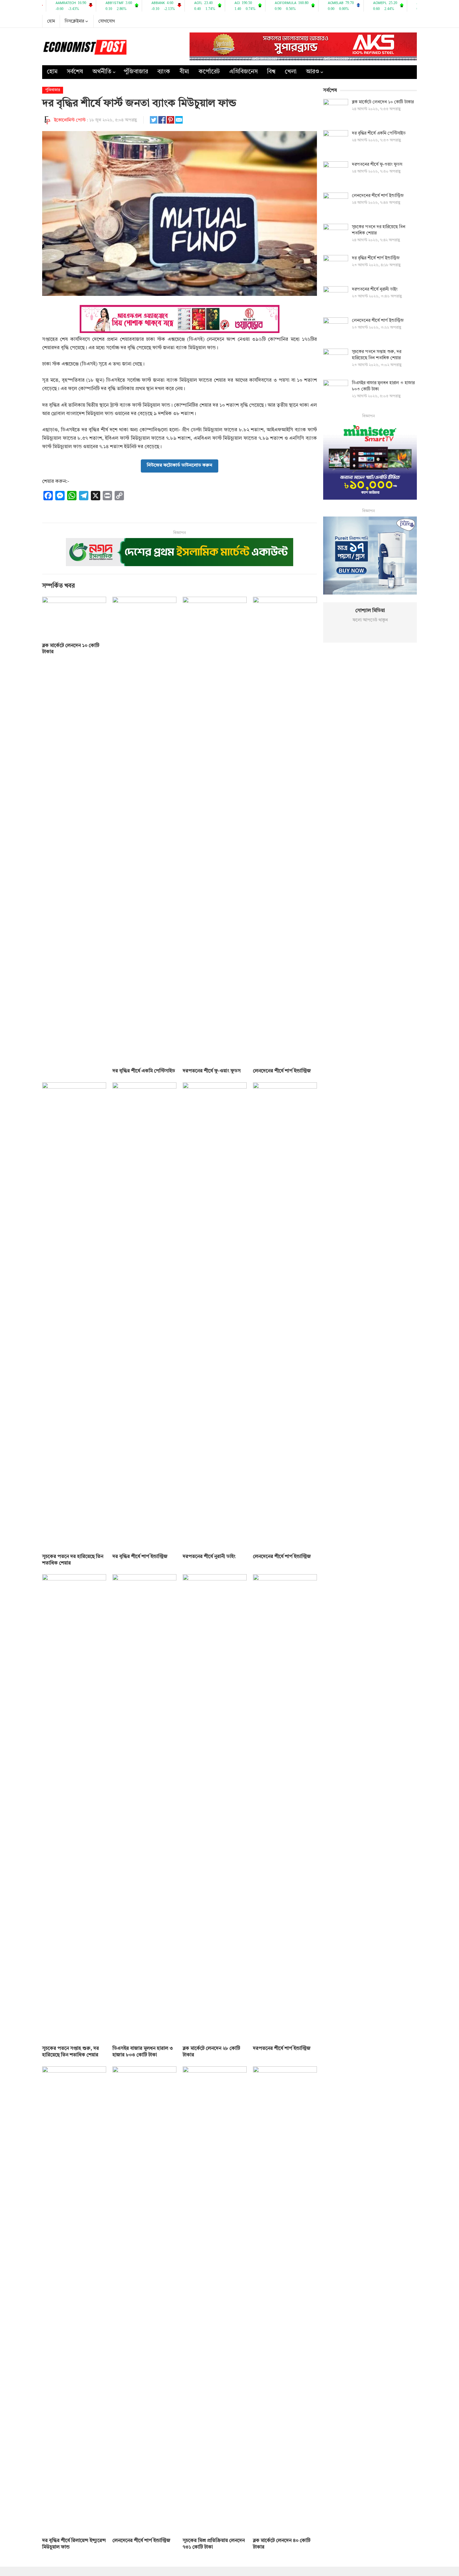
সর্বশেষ (75, 72)
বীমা (184, 72)
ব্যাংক (164, 72)
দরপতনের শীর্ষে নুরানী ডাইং (209, 1557)
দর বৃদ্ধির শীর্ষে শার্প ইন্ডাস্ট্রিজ (140, 1557)
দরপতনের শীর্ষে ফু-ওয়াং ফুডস (212, 1071)
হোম (51, 21)
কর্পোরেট (209, 72)
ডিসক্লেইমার (74, 21)
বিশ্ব (271, 72)
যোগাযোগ (107, 21)
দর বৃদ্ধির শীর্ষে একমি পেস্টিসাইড (144, 1071)
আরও (313, 72)
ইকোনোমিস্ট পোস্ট (70, 120)
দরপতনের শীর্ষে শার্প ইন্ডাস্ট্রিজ (282, 2049)
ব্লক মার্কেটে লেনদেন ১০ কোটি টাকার (383, 102)
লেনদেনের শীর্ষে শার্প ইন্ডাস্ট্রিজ (282, 1071)
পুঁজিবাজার (136, 72)
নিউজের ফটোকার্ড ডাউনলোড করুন (180, 465)
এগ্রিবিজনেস (243, 72)
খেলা (291, 72)
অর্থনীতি (102, 72)
